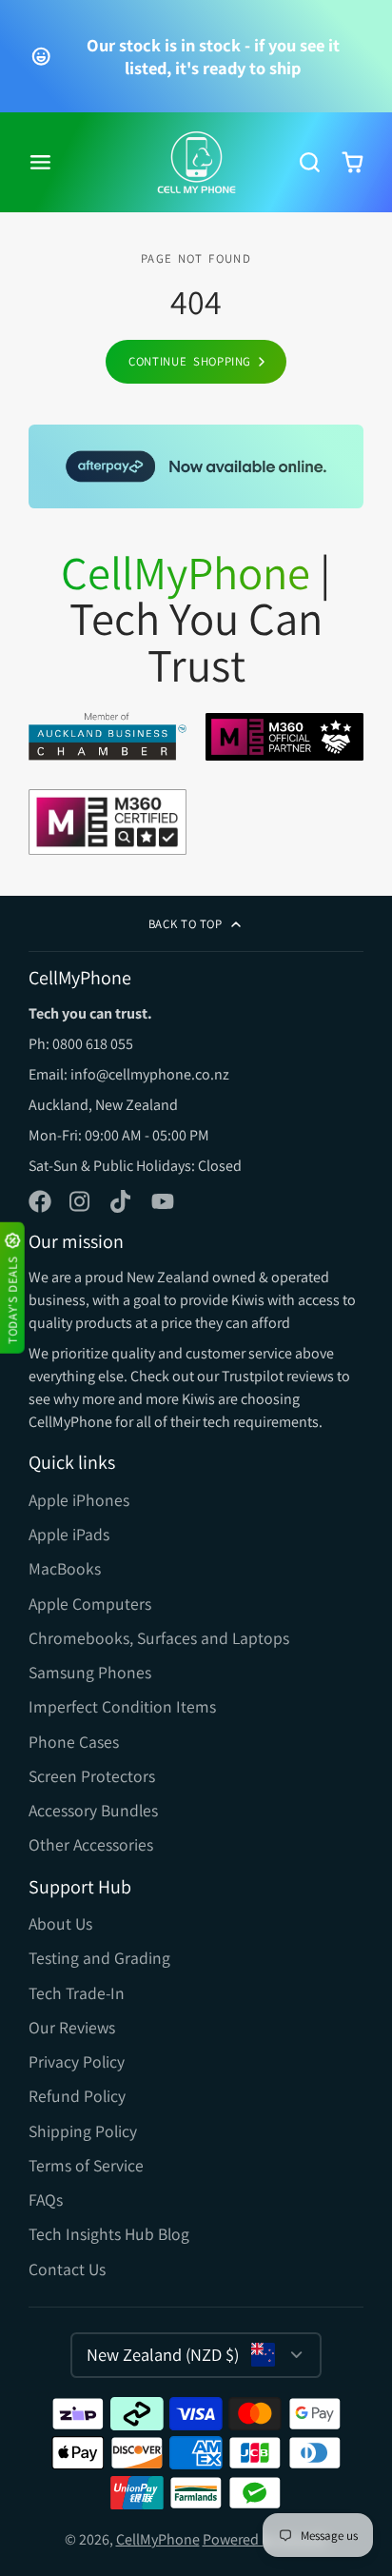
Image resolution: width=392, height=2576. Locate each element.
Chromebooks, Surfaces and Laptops (159, 1638)
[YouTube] (163, 1201)
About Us (60, 1923)
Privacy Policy (77, 2061)
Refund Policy (77, 2096)
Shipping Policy (83, 2131)
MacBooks (65, 1568)
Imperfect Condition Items (122, 1706)
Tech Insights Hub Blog (109, 2234)
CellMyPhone (158, 2539)
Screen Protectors (92, 1776)
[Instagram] (81, 1201)
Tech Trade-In (77, 1993)
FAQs (46, 2200)
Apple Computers (90, 1604)
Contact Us (67, 2269)
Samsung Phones (90, 1672)
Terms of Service (86, 2165)
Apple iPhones (79, 1500)
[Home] (196, 162)
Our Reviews (72, 2027)
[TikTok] (122, 1201)
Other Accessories (91, 1844)
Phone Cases (74, 1742)
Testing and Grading (99, 1958)
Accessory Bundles (93, 1810)
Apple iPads (69, 1534)
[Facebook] (40, 1201)
